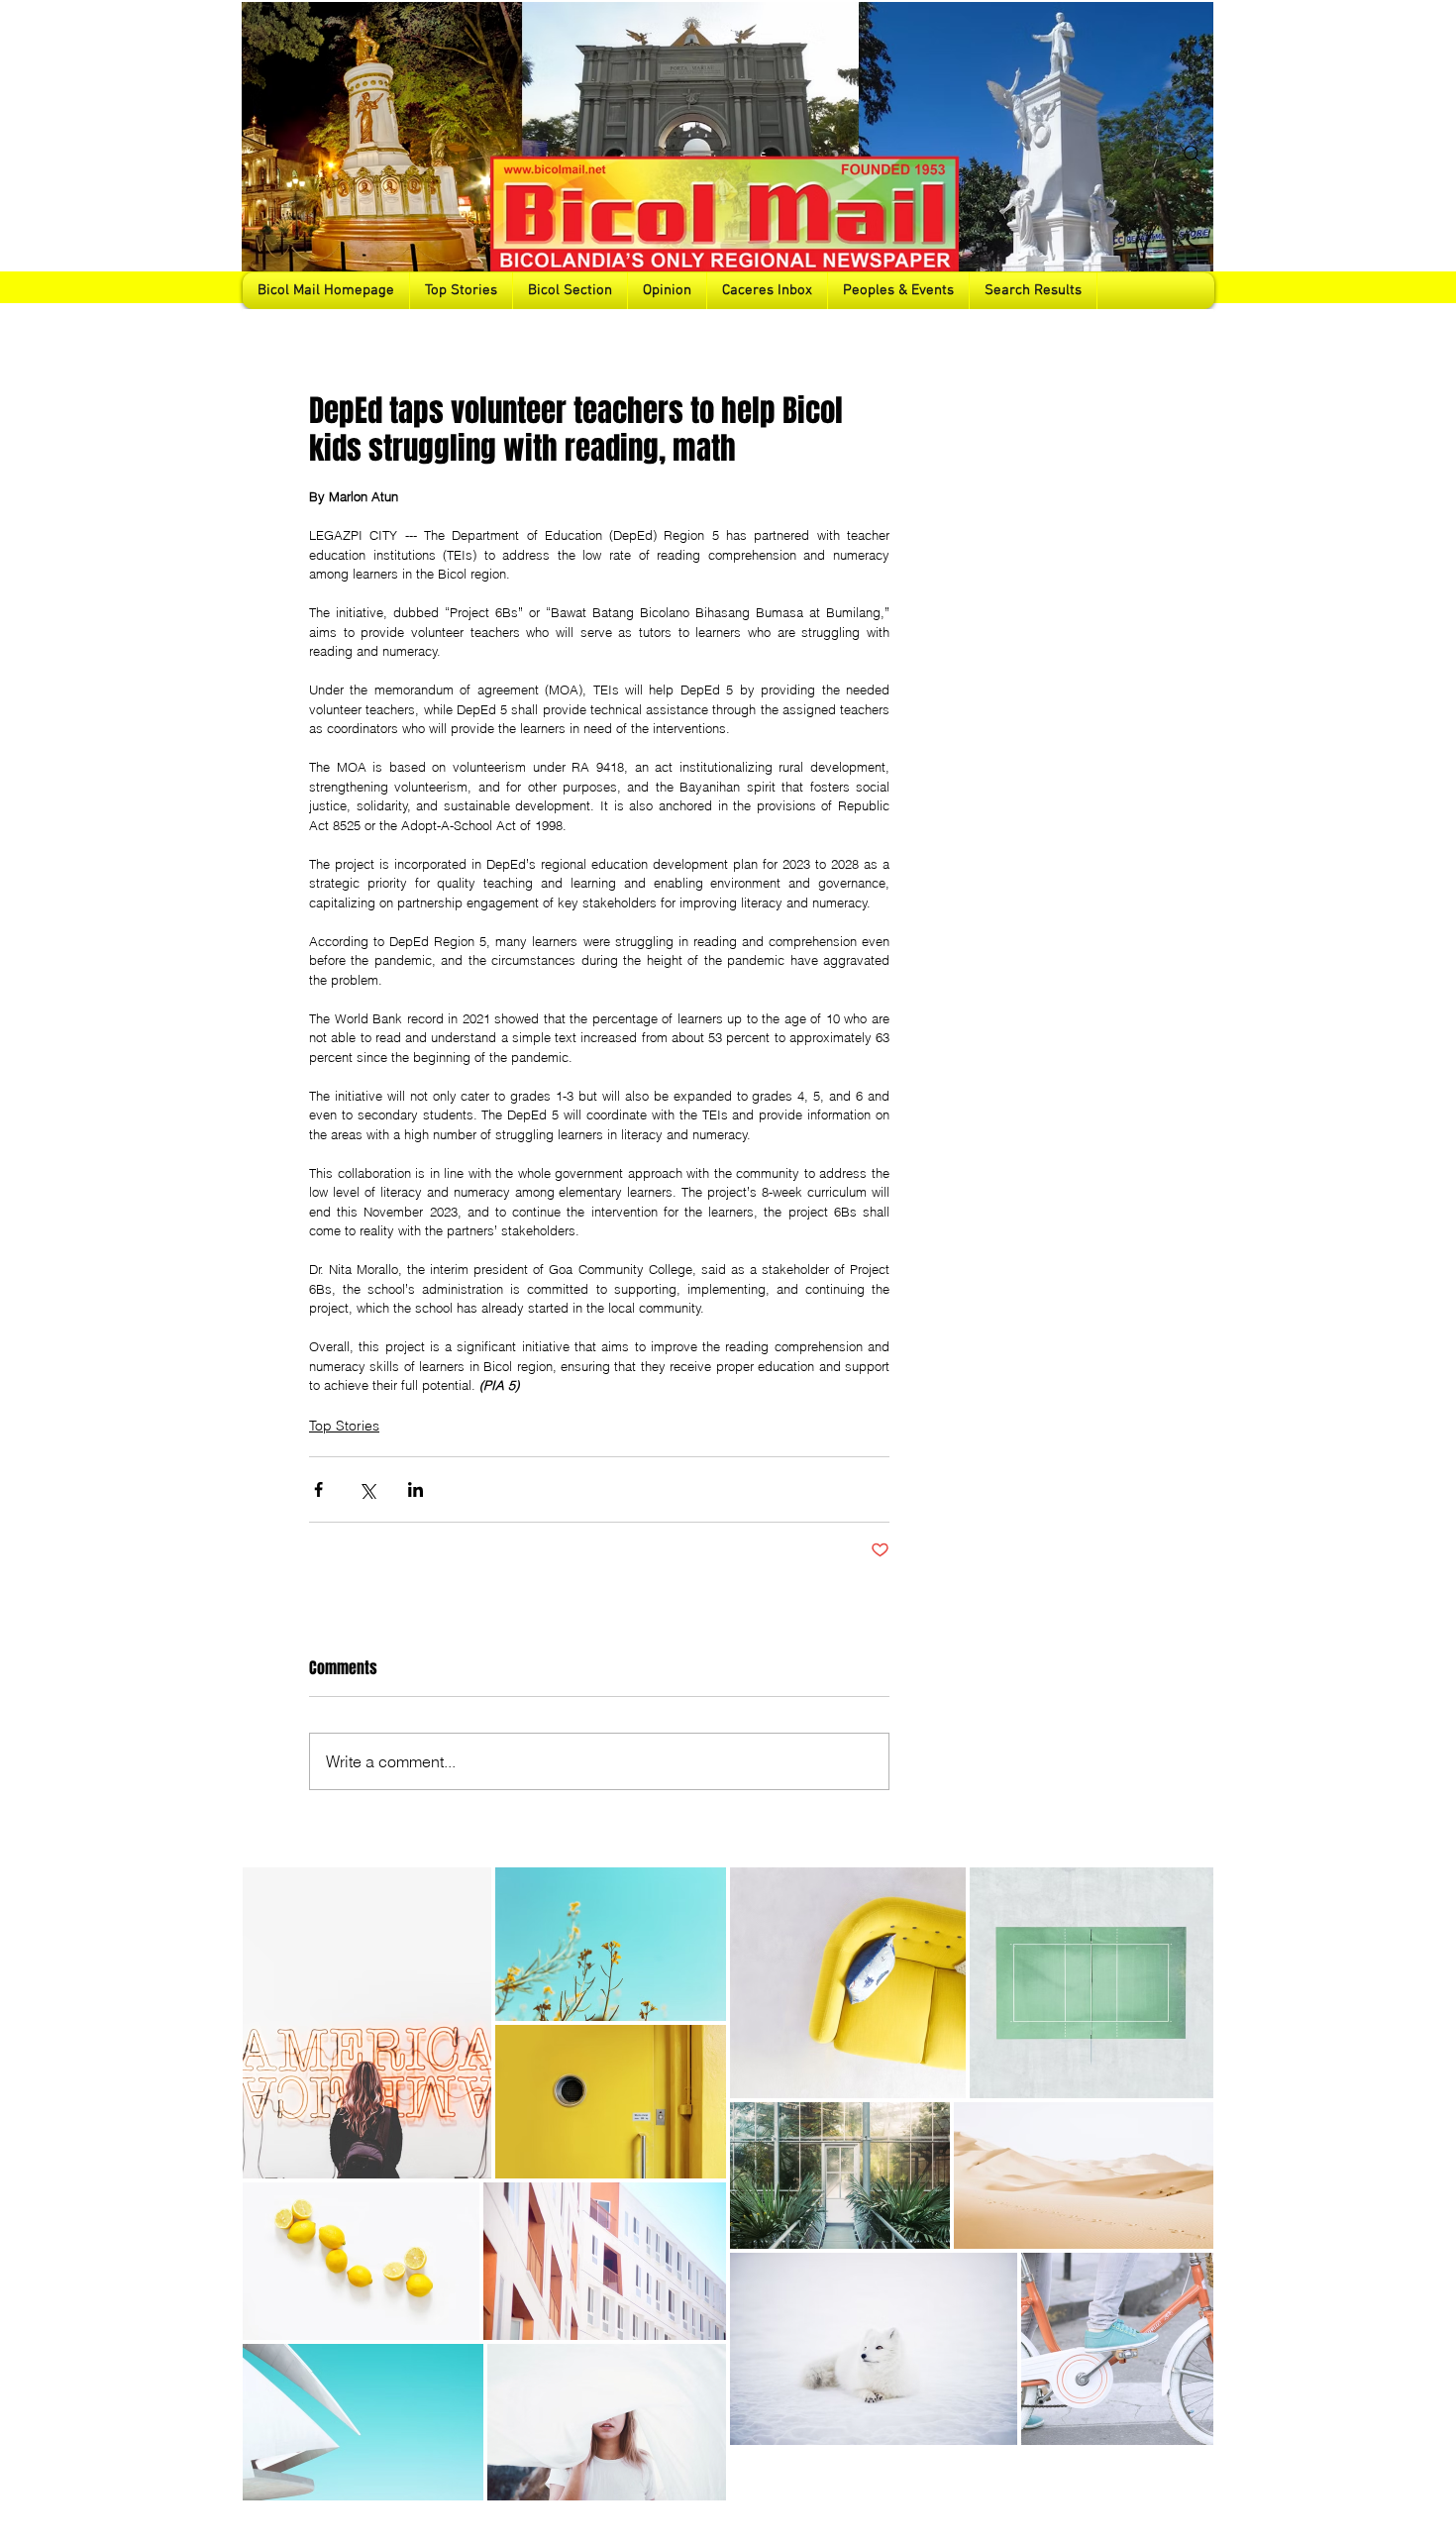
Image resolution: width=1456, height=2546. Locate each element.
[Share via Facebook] (318, 1489)
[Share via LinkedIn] (416, 1489)
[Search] (1193, 155)
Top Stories (344, 1426)
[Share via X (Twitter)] (367, 1489)
